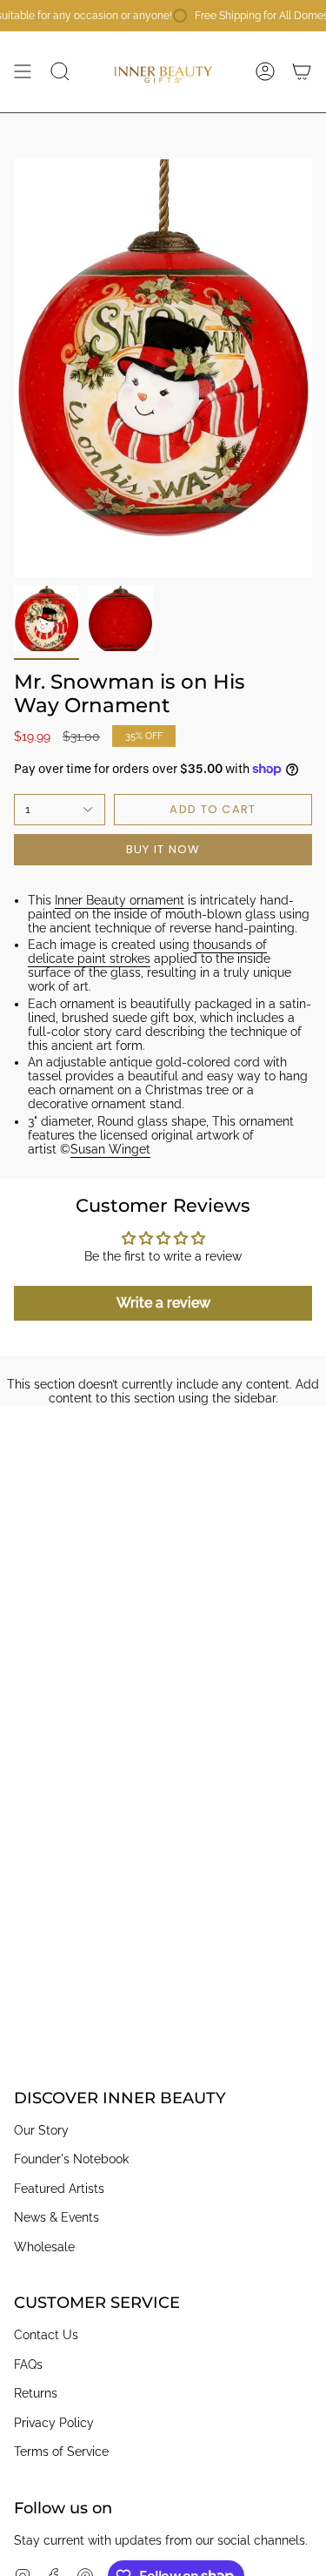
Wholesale (44, 2247)
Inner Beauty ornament (120, 900)
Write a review (163, 1303)
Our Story (41, 2130)
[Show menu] (23, 71)
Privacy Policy (54, 2423)
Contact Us (46, 2335)
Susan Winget (110, 1149)
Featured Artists (59, 2189)
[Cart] (302, 71)
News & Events (57, 2217)
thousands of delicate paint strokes (147, 952)
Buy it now (163, 849)
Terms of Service (61, 2452)
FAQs (28, 2364)
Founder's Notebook (71, 2159)
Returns (36, 2393)
